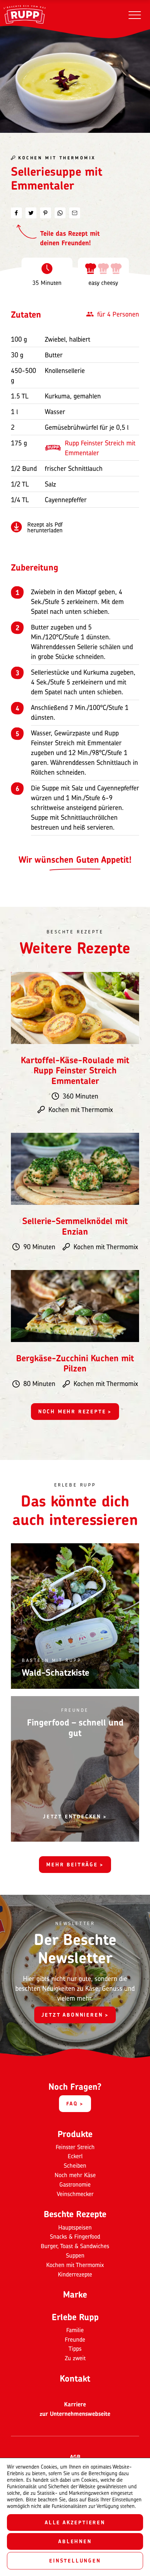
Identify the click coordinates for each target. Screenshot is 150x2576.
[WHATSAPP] (60, 213)
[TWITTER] (31, 213)
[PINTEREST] (46, 213)
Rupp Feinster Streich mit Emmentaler (100, 448)
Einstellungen (75, 2561)
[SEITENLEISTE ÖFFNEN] (135, 15)
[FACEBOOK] (16, 213)
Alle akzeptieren (75, 2522)
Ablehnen (75, 2541)
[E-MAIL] (75, 213)
